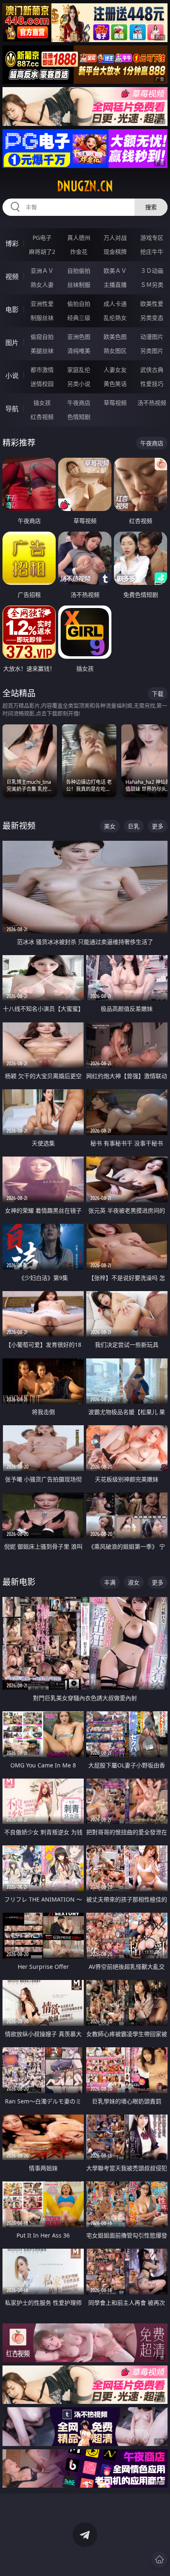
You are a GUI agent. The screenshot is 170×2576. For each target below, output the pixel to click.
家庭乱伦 (79, 370)
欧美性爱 (152, 304)
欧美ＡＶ (115, 271)
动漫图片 (152, 337)
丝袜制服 (79, 285)
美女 (110, 826)
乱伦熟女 (115, 318)
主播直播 (115, 285)
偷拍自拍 (79, 304)
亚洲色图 (79, 337)
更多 (158, 826)
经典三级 (79, 318)
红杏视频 (42, 417)
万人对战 (115, 238)
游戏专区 (152, 238)
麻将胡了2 (42, 252)
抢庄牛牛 (152, 252)
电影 (12, 310)
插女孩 (42, 403)
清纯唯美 (79, 351)
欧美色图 (115, 337)
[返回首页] (159, 2559)
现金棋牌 (115, 252)
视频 (12, 277)
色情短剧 (79, 417)
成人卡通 (115, 304)
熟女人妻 (42, 285)
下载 (158, 694)
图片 (12, 343)
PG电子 (42, 238)
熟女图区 (115, 351)
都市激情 (42, 370)
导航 (12, 409)
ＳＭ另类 (152, 285)
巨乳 (134, 826)
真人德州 (79, 238)
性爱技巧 (152, 384)
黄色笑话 (115, 384)
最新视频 (19, 826)
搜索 (151, 207)
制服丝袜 (42, 318)
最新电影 (19, 1582)
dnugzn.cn (85, 186)
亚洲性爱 (42, 304)
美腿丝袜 (42, 351)
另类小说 (79, 384)
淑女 (134, 1582)
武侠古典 (152, 370)
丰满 (110, 1582)
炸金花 (79, 252)
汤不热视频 (152, 403)
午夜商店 (79, 403)
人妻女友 (115, 370)
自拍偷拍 (79, 271)
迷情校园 (42, 384)
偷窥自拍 (42, 337)
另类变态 (152, 318)
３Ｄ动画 (152, 271)
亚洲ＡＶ (42, 271)
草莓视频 (115, 403)
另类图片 (152, 351)
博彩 (12, 244)
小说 (12, 376)
